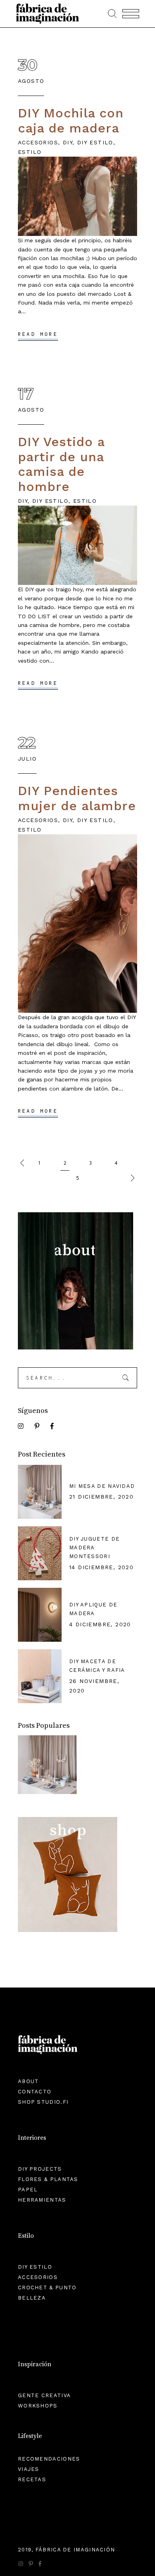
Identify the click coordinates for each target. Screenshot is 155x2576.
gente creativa (44, 2395)
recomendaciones (49, 2459)
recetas (32, 2479)
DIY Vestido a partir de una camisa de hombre (61, 464)
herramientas (42, 2200)
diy (68, 142)
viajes (29, 2469)
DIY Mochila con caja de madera (71, 121)
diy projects (40, 2169)
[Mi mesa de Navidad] (47, 1766)
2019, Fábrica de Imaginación (66, 2550)
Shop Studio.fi (43, 2102)
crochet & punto (47, 2288)
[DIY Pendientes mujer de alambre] (77, 924)
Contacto (35, 2092)
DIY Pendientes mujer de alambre (77, 798)
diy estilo (95, 142)
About (28, 2081)
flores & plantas (48, 2179)
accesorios (38, 142)
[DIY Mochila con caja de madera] (77, 196)
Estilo (30, 152)
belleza (32, 2298)
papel (28, 2190)
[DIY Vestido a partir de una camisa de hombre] (77, 545)
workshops (38, 2406)
